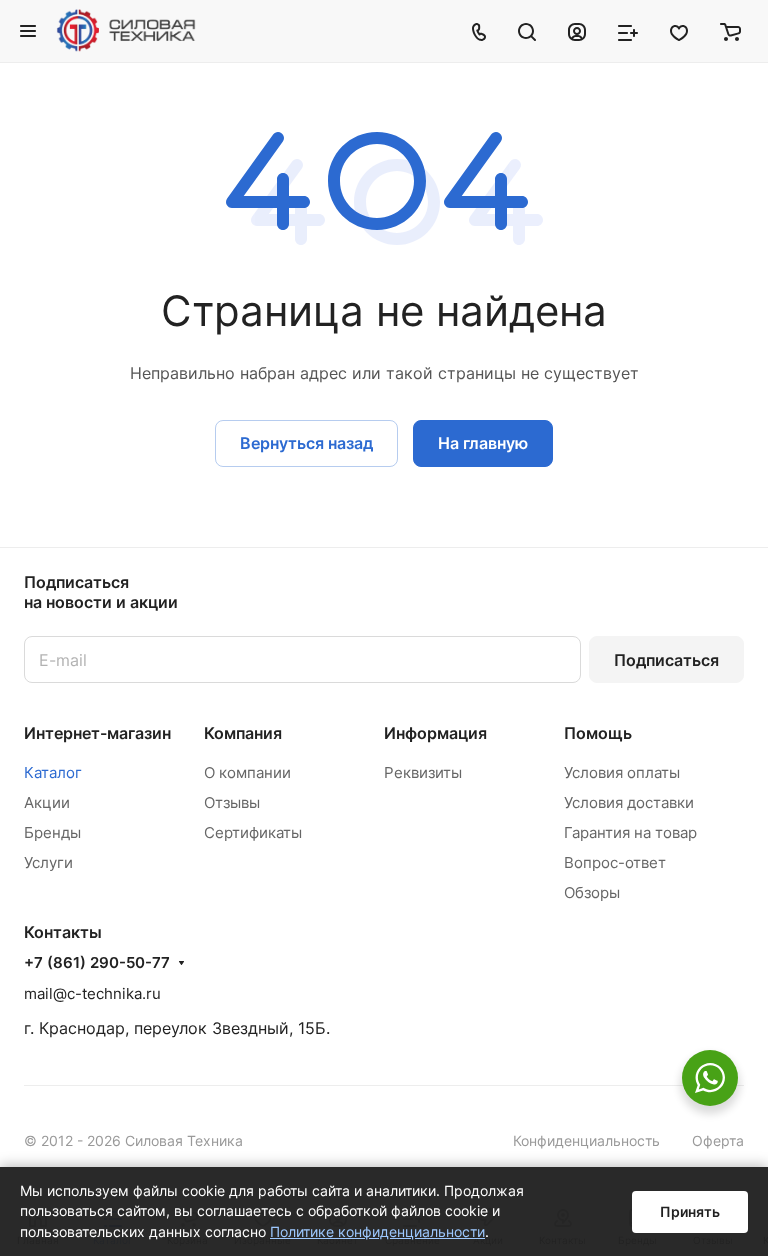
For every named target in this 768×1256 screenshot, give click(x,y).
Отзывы (232, 802)
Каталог (53, 772)
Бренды (52, 832)
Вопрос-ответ (615, 862)
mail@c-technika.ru (92, 993)
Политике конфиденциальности (377, 1231)
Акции (47, 802)
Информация (435, 733)
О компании (247, 772)
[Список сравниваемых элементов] (628, 31)
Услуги (48, 862)
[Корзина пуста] (730, 31)
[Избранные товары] (679, 31)
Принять (690, 1211)
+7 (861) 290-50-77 (97, 963)
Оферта (718, 1140)
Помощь (598, 733)
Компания (243, 733)
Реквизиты (423, 772)
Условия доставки (629, 802)
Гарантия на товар (630, 832)
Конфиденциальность (586, 1140)
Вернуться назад (306, 443)
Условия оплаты (622, 772)
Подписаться (666, 660)
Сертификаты (253, 832)
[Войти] (577, 31)
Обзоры (592, 892)
